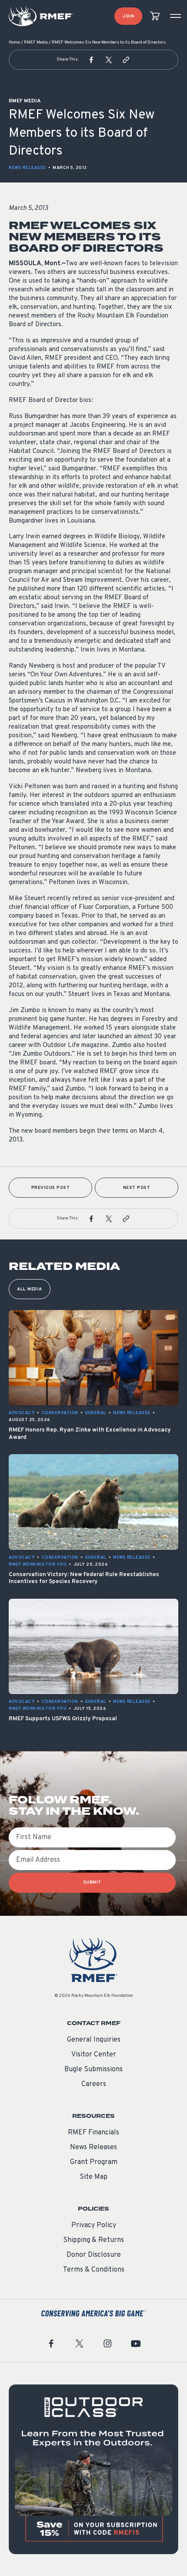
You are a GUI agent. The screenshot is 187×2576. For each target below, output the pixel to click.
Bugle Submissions (93, 2070)
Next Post (137, 1188)
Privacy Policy (94, 2225)
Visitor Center (94, 2055)
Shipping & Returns (93, 2240)
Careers (94, 2084)
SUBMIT (92, 1882)
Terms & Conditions (94, 2270)
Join (128, 16)
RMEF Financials (93, 2133)
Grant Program (94, 2162)
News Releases (27, 168)
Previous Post (51, 1188)
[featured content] (93, 2469)
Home (14, 42)
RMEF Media (36, 42)
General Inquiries (94, 2040)
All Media (30, 1289)
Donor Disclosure (94, 2255)
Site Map (93, 2177)
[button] (91, 60)
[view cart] (155, 16)
